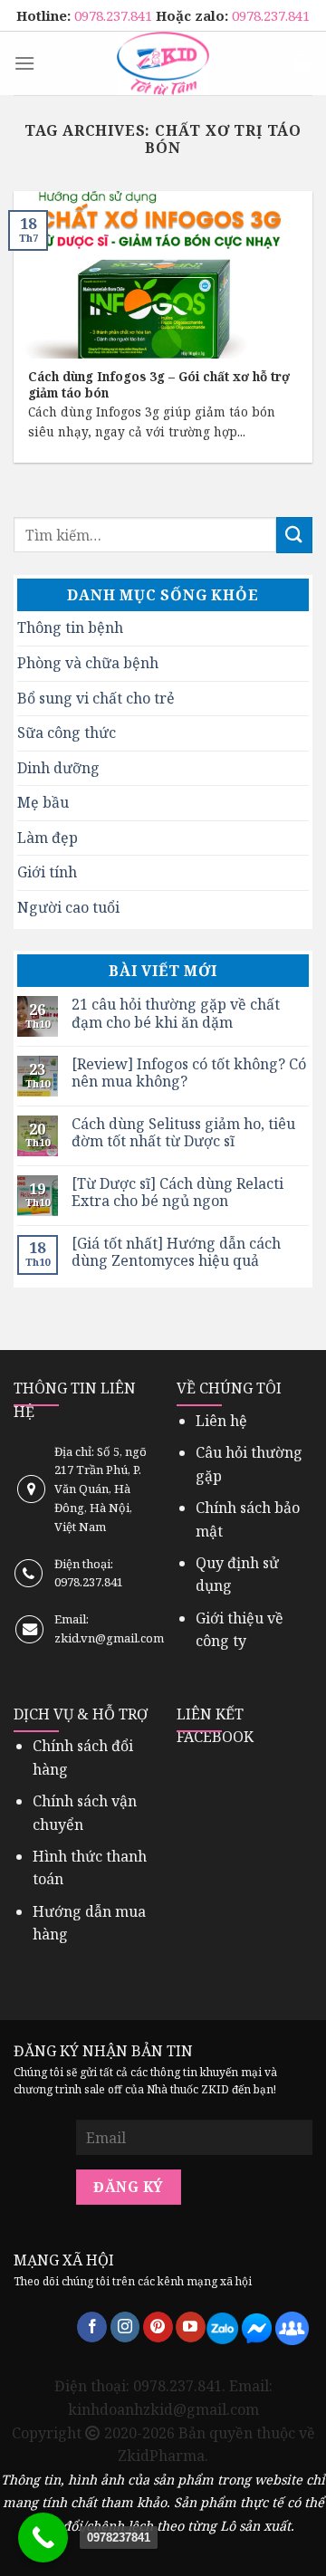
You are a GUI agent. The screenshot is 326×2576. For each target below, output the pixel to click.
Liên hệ (221, 1421)
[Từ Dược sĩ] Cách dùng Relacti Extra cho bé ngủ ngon (177, 1192)
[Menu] (24, 63)
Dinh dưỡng (58, 768)
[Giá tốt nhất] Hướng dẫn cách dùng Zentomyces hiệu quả (176, 1252)
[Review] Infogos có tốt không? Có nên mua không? (189, 1073)
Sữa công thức (67, 733)
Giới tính (47, 872)
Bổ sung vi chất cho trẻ (96, 698)
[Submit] (294, 535)
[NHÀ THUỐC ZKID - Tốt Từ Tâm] (163, 63)
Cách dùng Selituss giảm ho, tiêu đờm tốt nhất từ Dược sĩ (183, 1133)
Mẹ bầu (43, 802)
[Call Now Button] (43, 2538)
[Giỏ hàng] (302, 63)
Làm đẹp (48, 838)
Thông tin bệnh (70, 627)
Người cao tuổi (68, 907)
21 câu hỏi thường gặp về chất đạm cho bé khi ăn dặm (176, 1013)
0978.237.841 (115, 15)
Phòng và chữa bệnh (88, 663)
